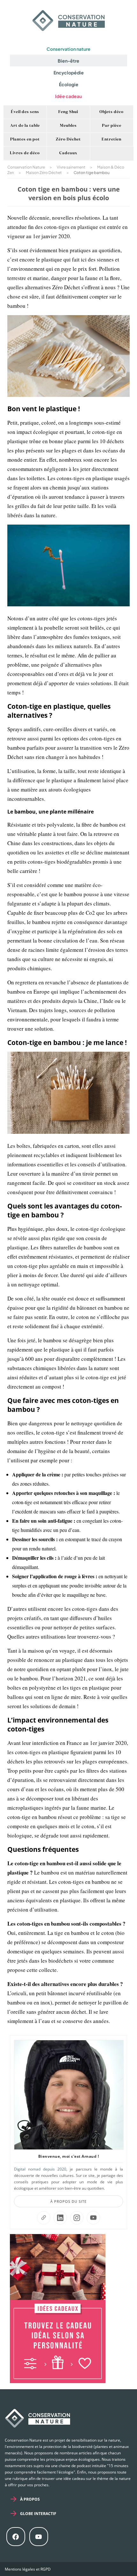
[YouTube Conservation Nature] (93, 2218)
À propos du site (68, 2201)
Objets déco (112, 112)
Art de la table (25, 126)
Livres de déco (25, 153)
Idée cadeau (68, 96)
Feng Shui (68, 112)
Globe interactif (38, 2514)
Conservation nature (68, 49)
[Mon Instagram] (77, 2218)
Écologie (69, 84)
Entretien (112, 140)
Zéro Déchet (68, 140)
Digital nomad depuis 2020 (40, 2169)
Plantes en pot (25, 140)
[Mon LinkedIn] (60, 2218)
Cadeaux (68, 153)
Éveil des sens (25, 112)
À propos (30, 2499)
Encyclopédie (69, 72)
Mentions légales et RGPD (28, 2569)
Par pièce (112, 126)
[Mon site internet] (44, 2218)
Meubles (68, 126)
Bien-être (68, 61)
